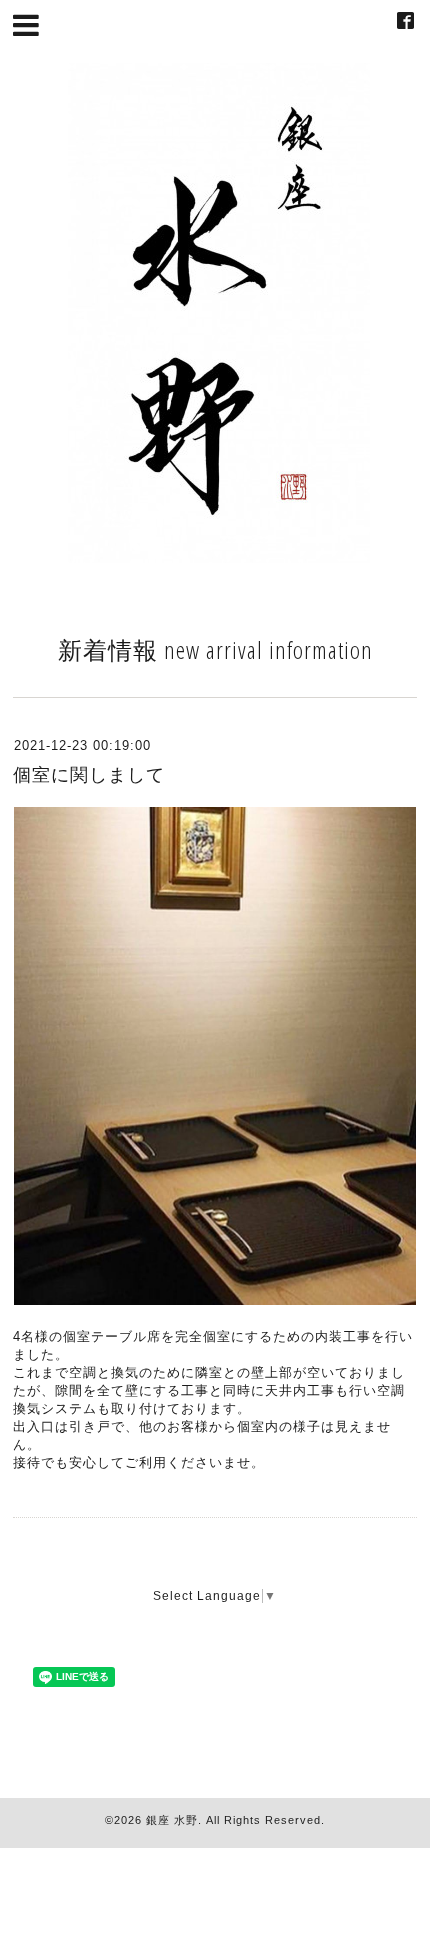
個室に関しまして (89, 775)
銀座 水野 (172, 1820)
